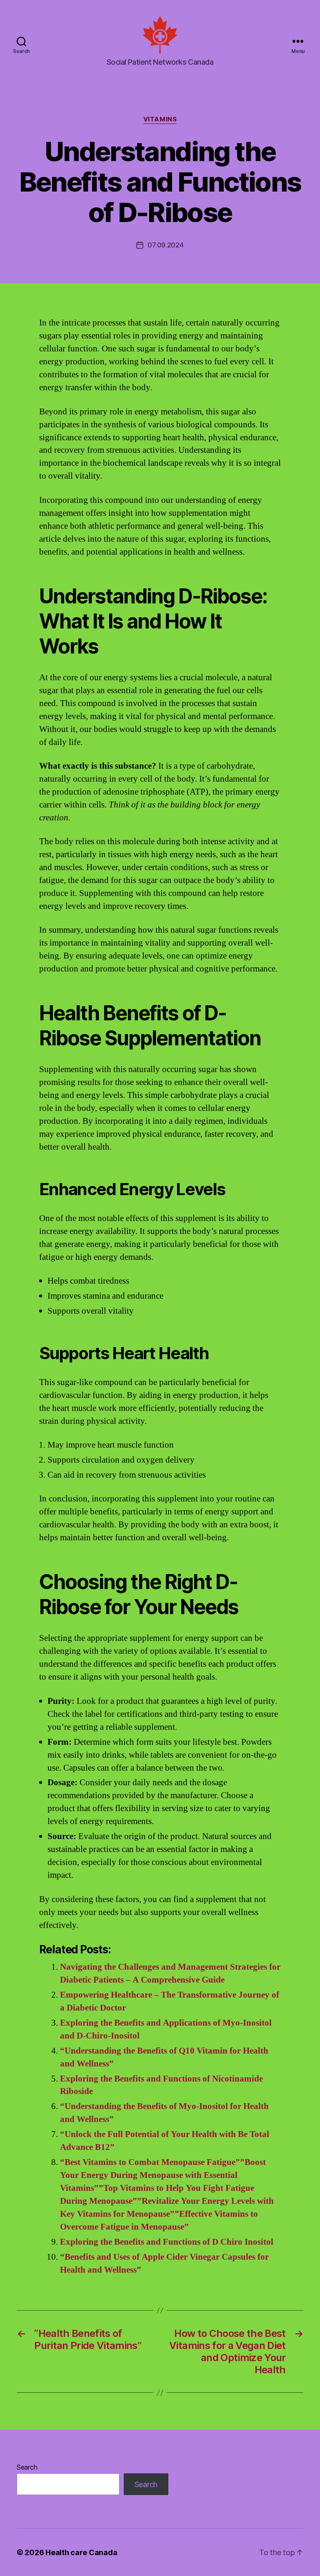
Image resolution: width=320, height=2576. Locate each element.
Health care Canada (81, 2552)
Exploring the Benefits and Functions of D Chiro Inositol (167, 2242)
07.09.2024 (165, 245)
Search (27, 2467)
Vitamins (160, 119)
